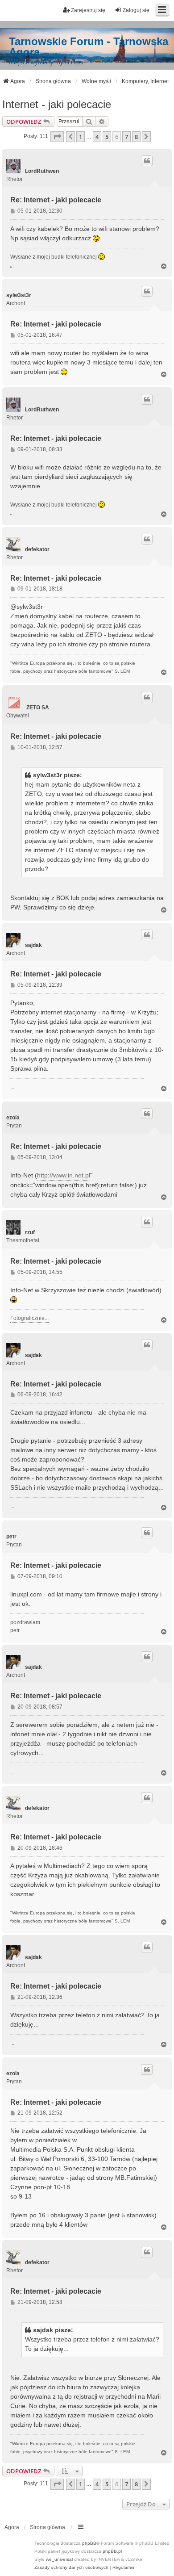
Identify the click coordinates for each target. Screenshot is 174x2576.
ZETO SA (38, 708)
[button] (57, 137)
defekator (37, 549)
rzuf (30, 1232)
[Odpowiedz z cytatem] (147, 161)
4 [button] (97, 137)
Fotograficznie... (29, 1318)
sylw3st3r (19, 295)
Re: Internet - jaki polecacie (56, 200)
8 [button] (136, 137)
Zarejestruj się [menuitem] (88, 10)
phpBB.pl (112, 2551)
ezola (13, 1118)
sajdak (33, 945)
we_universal (59, 2559)
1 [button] (81, 137)
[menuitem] (71, 2568)
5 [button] (107, 137)
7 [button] (126, 137)
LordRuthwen (42, 171)
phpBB (89, 2543)
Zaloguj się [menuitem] (136, 10)
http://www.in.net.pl (64, 1175)
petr (11, 1537)
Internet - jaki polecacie (57, 104)
